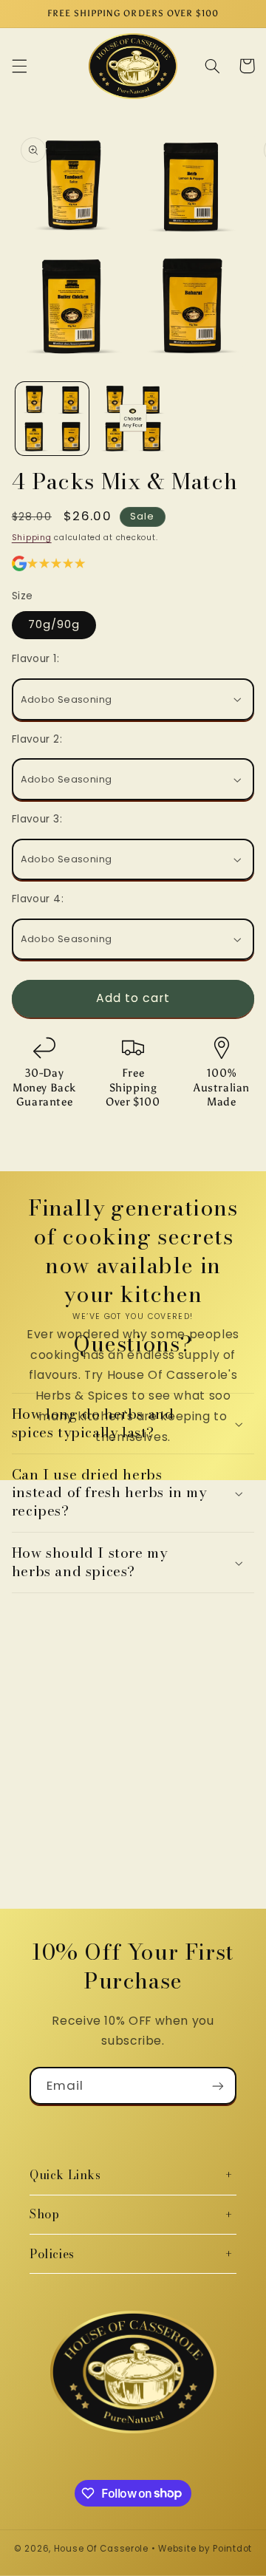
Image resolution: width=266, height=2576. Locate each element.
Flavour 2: (37, 739)
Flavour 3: (37, 819)
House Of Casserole (101, 2549)
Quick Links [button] (65, 2175)
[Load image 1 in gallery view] (52, 419)
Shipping (32, 538)
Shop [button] (44, 2214)
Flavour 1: (35, 659)
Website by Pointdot (205, 2549)
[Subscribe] (218, 2086)
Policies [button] (52, 2254)
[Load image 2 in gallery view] (133, 419)
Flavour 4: (38, 899)
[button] (19, 66)
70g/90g (54, 624)
